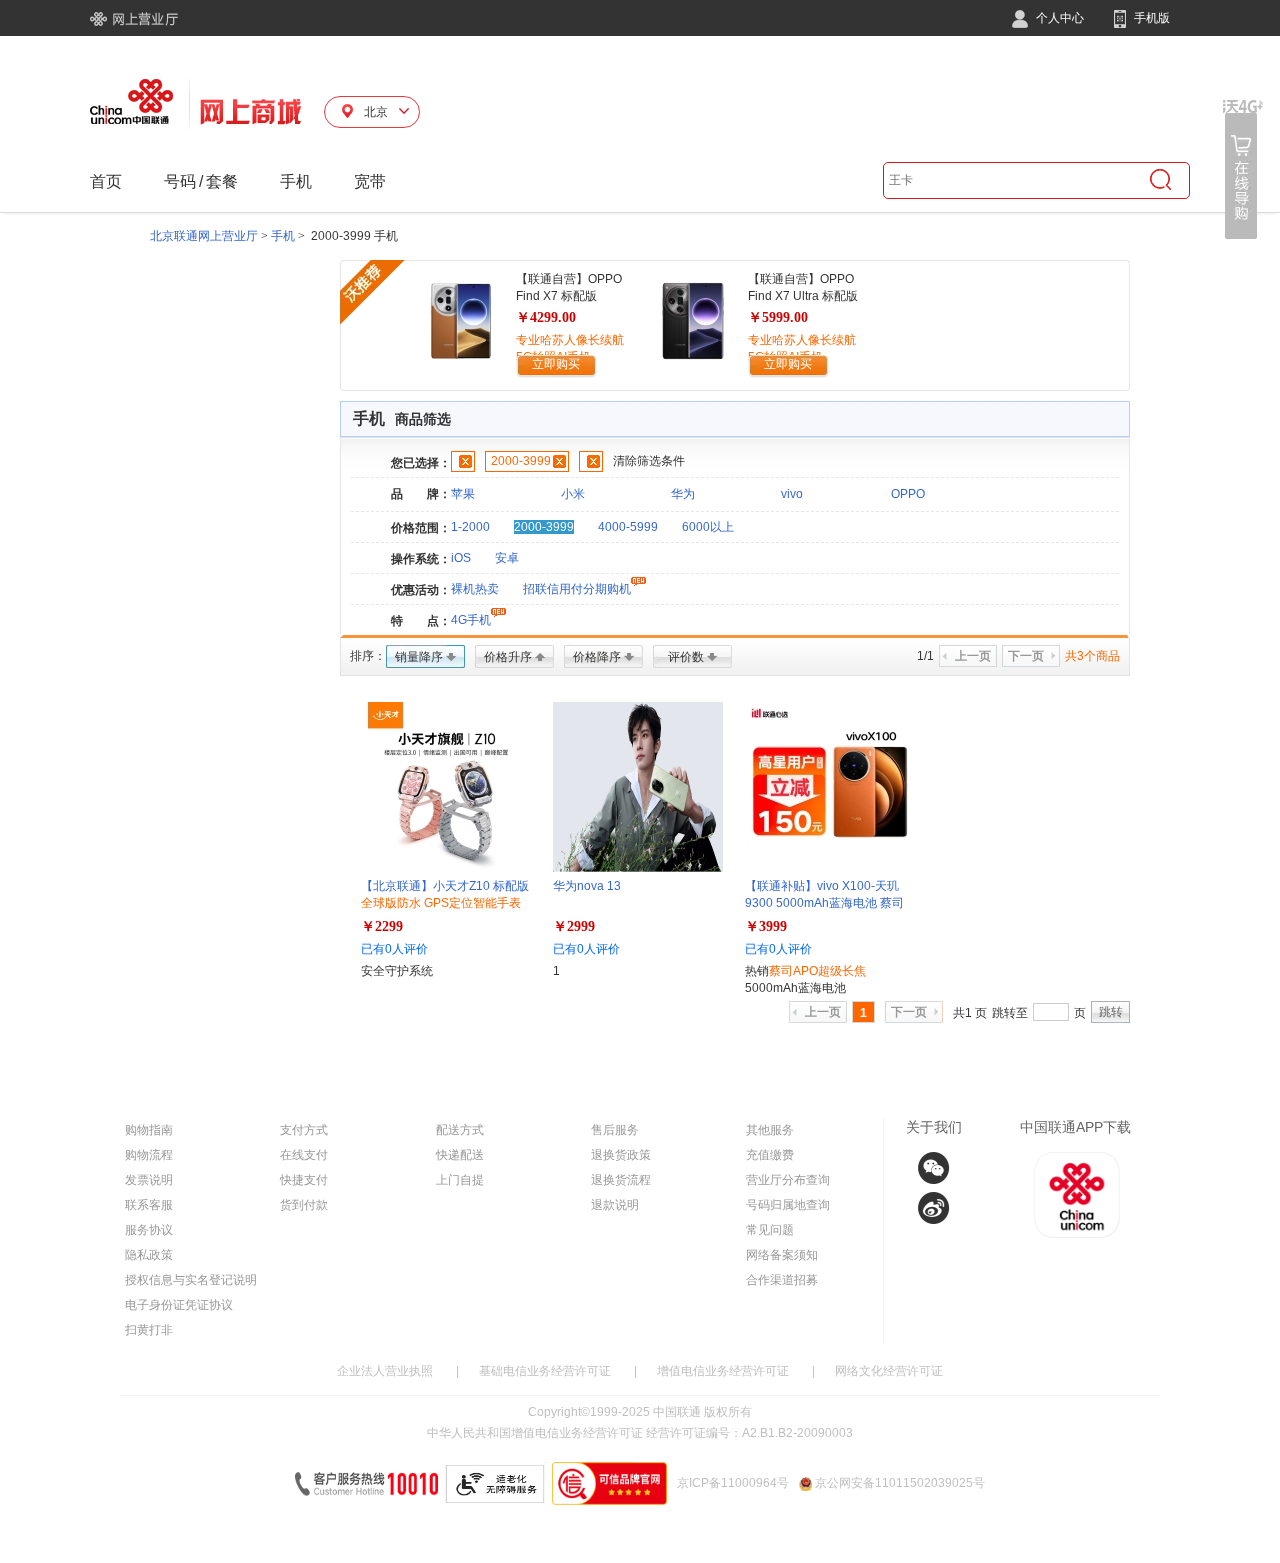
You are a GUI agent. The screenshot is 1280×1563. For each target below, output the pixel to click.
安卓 (507, 558)
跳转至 (1010, 1013)
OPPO (908, 494)
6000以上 (708, 527)
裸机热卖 (475, 589)
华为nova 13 (587, 886)
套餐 (222, 181)
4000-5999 (628, 527)
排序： (368, 656)
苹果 (463, 494)
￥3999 (766, 926)
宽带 (370, 181)
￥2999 (574, 926)
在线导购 (1243, 169)
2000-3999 (521, 461)
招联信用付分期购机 (577, 589)
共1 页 (970, 1013)
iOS (461, 558)
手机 (296, 181)
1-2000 (470, 527)
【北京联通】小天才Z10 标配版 (445, 903)
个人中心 (1058, 18)
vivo (792, 494)
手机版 (1150, 18)
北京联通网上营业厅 (204, 236)
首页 (106, 181)
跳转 (1111, 1012)
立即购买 (556, 364)
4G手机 (471, 620)
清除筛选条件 (649, 461)
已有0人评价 (394, 949)
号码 (180, 181)
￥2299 (382, 926)
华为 (683, 494)
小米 (573, 494)
